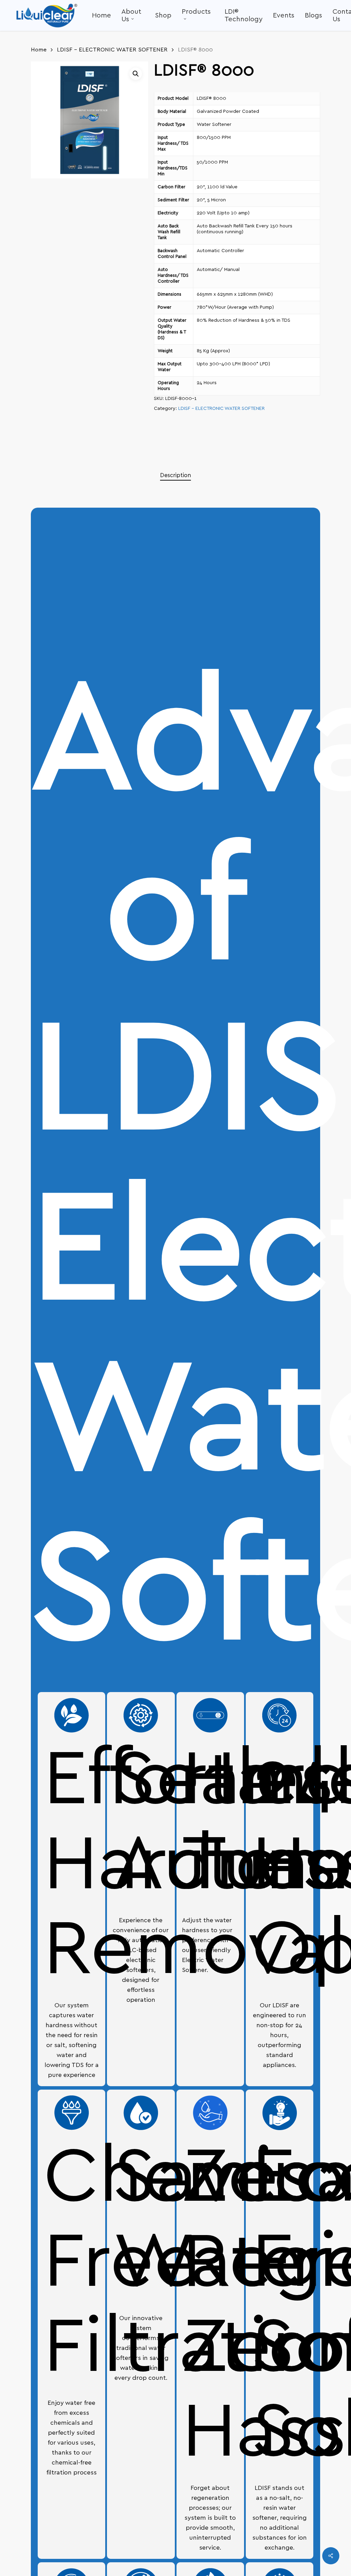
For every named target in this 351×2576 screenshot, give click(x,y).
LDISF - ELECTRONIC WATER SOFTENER (112, 50)
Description (175, 475)
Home (39, 50)
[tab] (175, 476)
